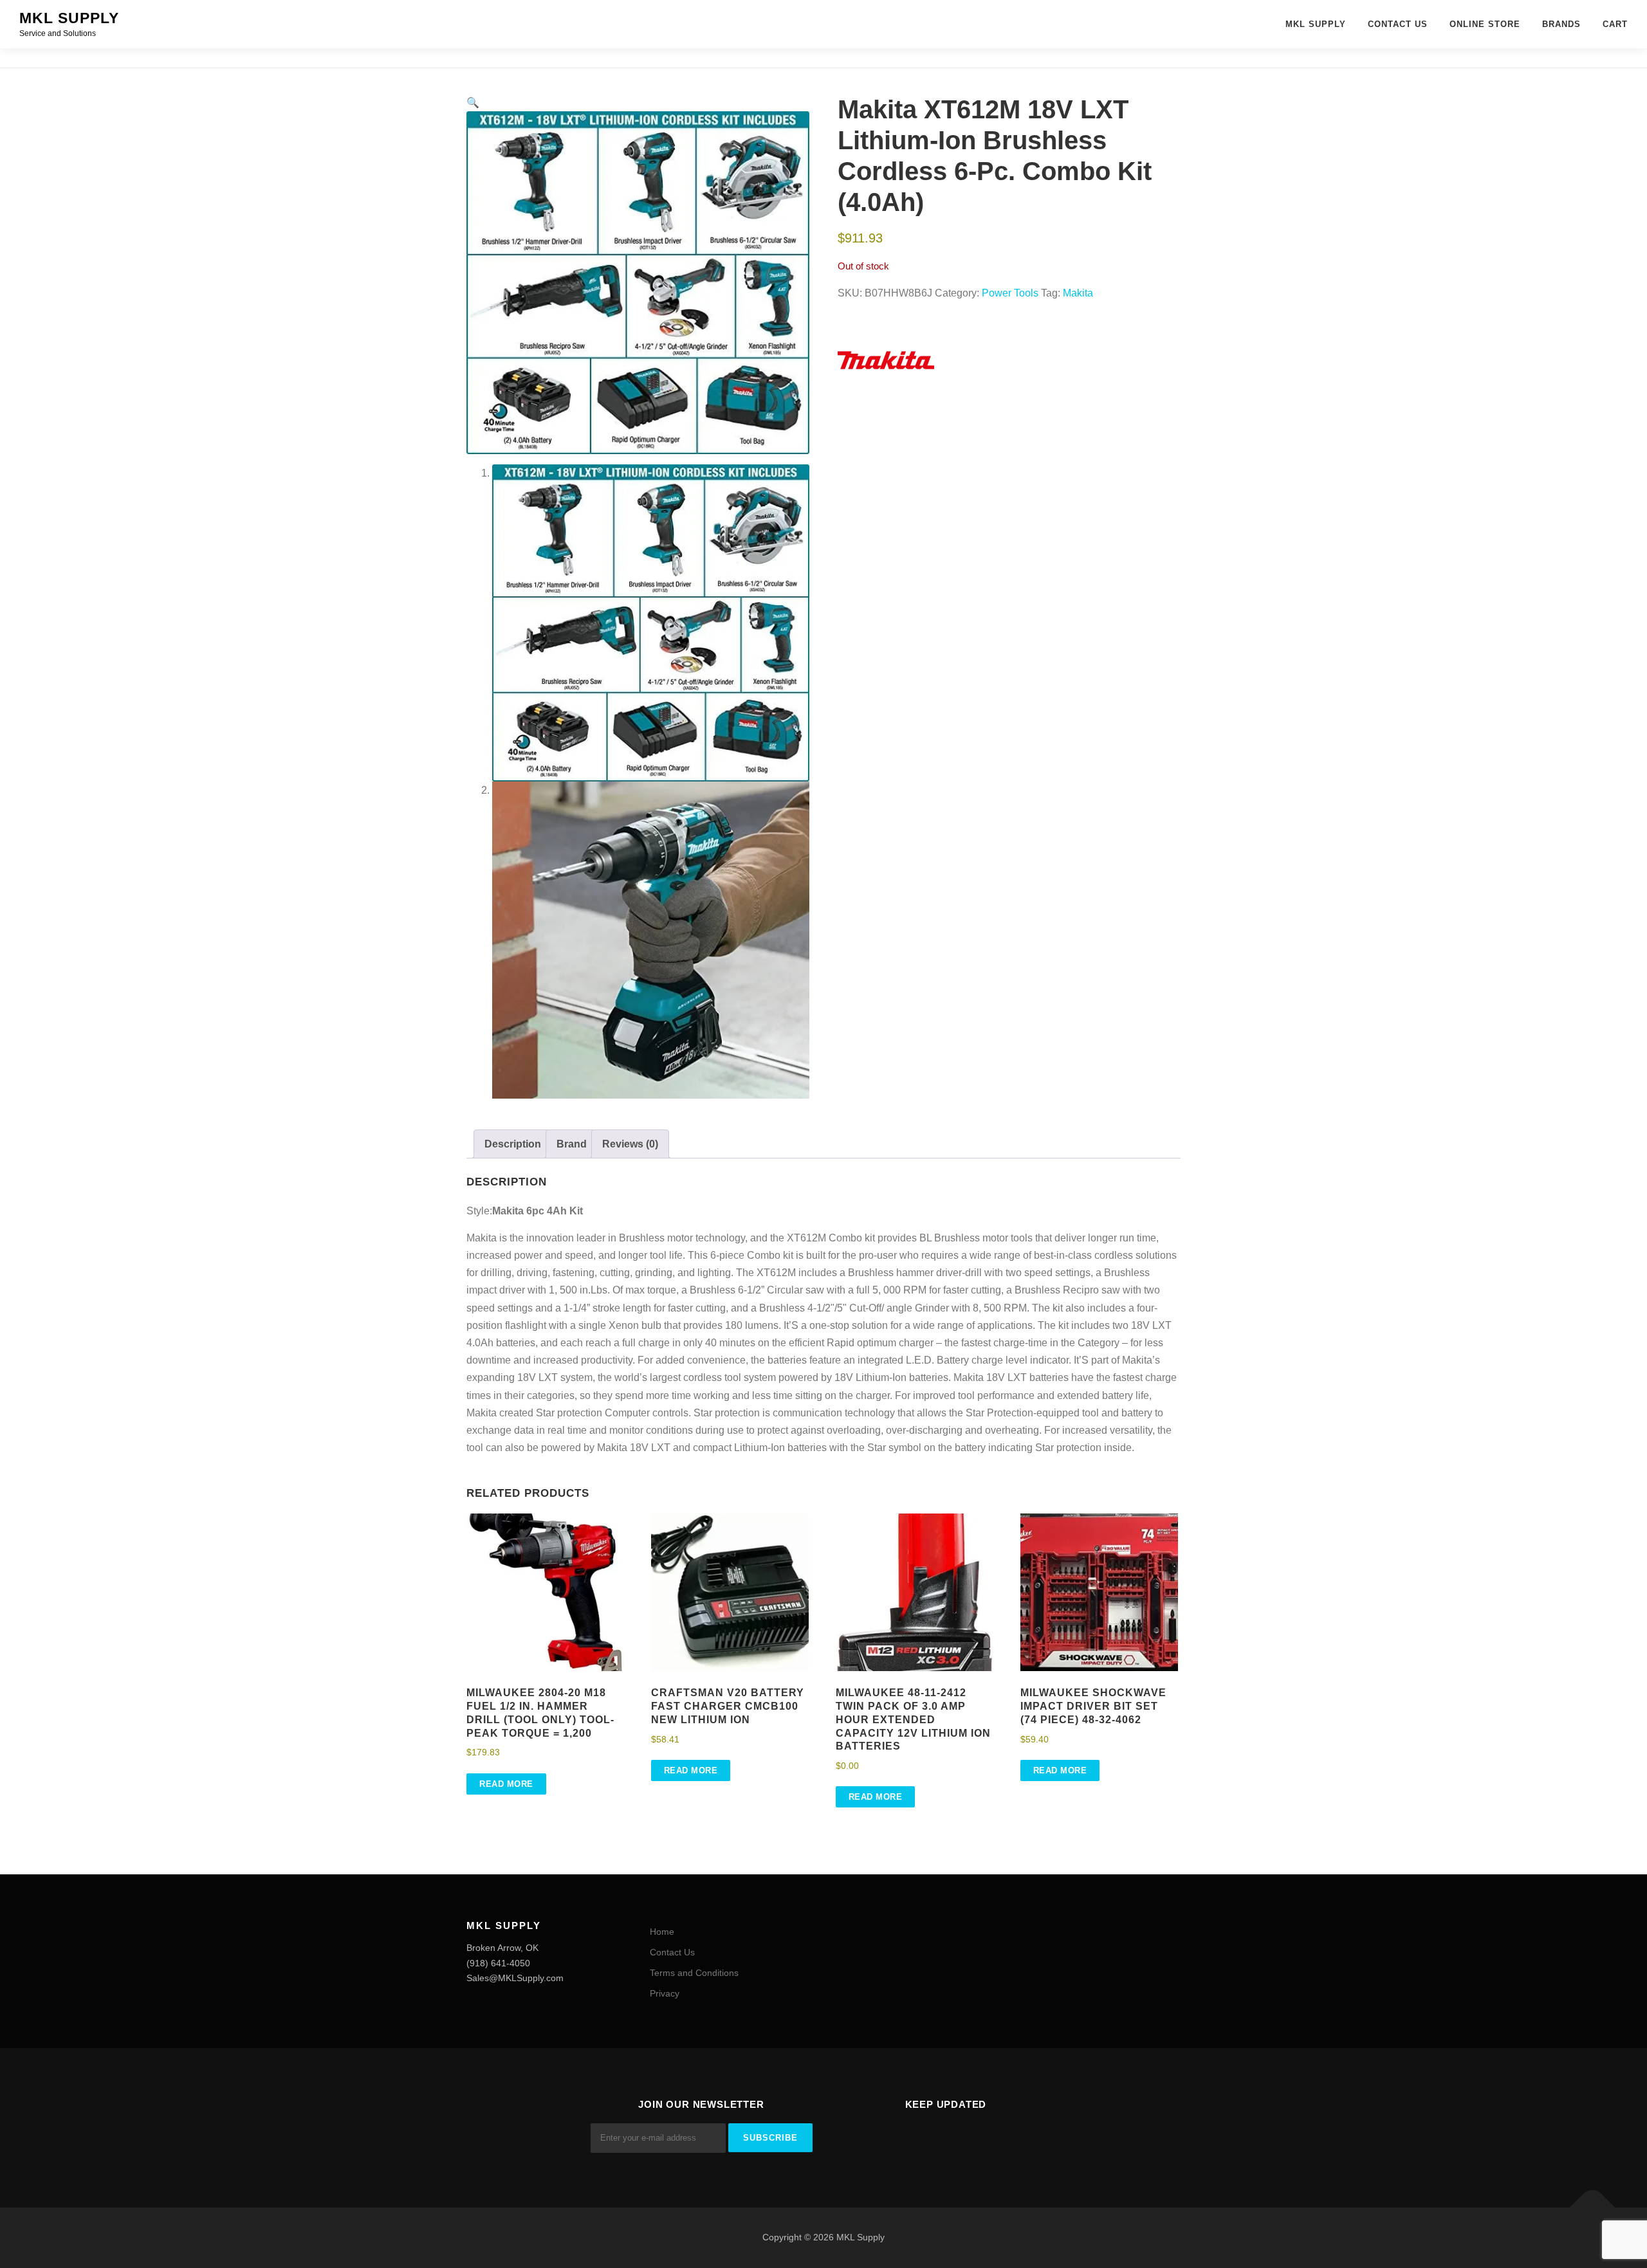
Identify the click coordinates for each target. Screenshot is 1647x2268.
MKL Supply (69, 18)
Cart (1615, 24)
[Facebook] (930, 2140)
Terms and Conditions (694, 1973)
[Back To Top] (1593, 2208)
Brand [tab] (572, 1144)
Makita (1078, 293)
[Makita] (886, 360)
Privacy (665, 1993)
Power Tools (1010, 293)
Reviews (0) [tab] (630, 1144)
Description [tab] (513, 1144)
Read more (506, 1784)
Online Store (1485, 24)
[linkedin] (962, 2140)
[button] (473, 103)
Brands (1561, 24)
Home (662, 1932)
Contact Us (1398, 24)
